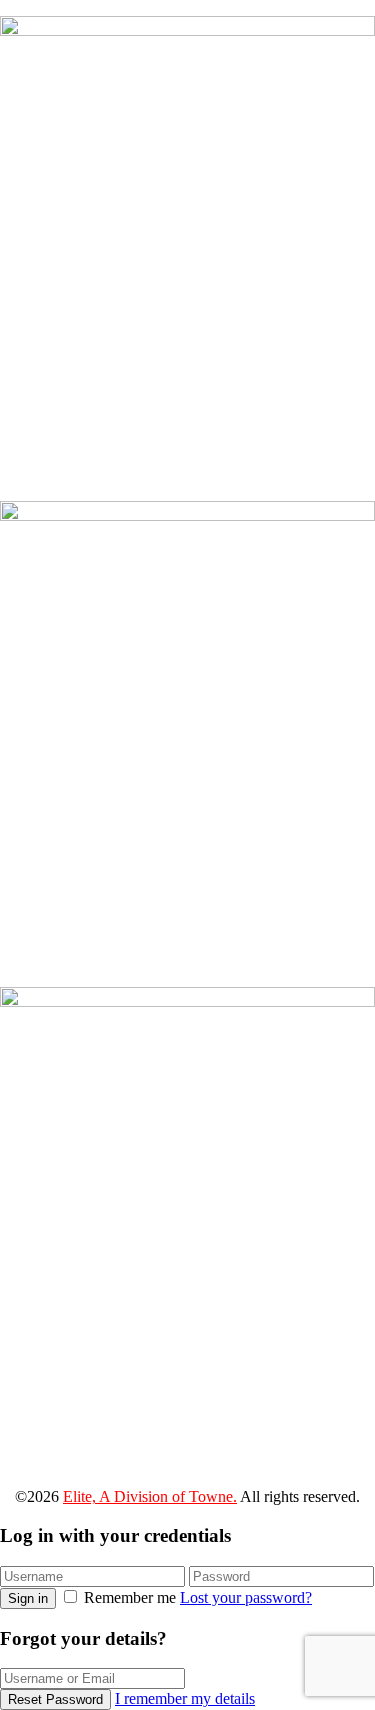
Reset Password (55, 1699)
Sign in (28, 1598)
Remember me (130, 1597)
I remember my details (185, 1698)
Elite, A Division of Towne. (150, 1496)
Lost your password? (246, 1597)
